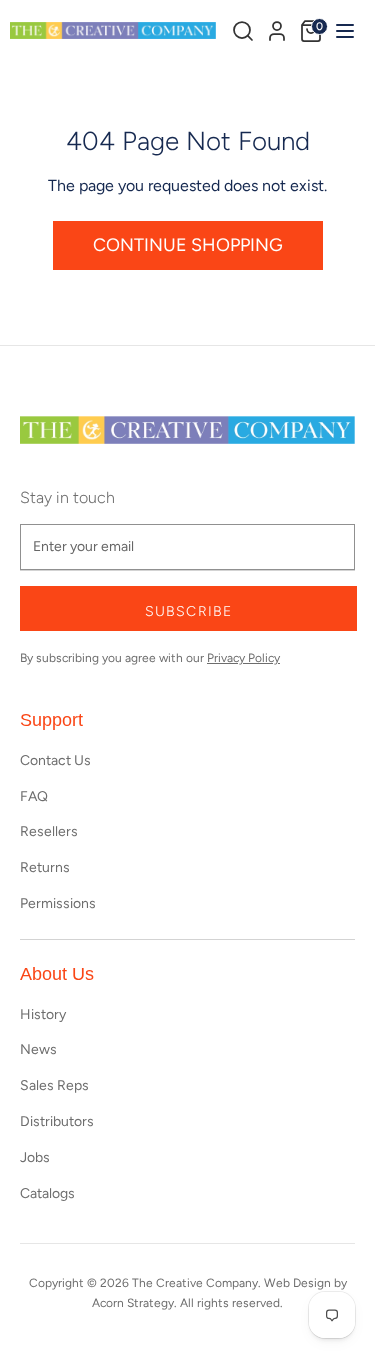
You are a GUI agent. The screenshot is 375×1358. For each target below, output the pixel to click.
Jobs (35, 1157)
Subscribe (188, 611)
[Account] (277, 28)
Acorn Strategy (133, 1303)
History (43, 1014)
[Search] (243, 31)
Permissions (58, 903)
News (38, 1049)
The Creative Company (195, 1283)
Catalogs (47, 1193)
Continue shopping (188, 245)
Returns (45, 867)
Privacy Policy (243, 658)
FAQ (34, 796)
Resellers (49, 831)
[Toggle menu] (342, 30)
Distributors (57, 1121)
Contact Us (55, 760)
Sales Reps (54, 1085)
